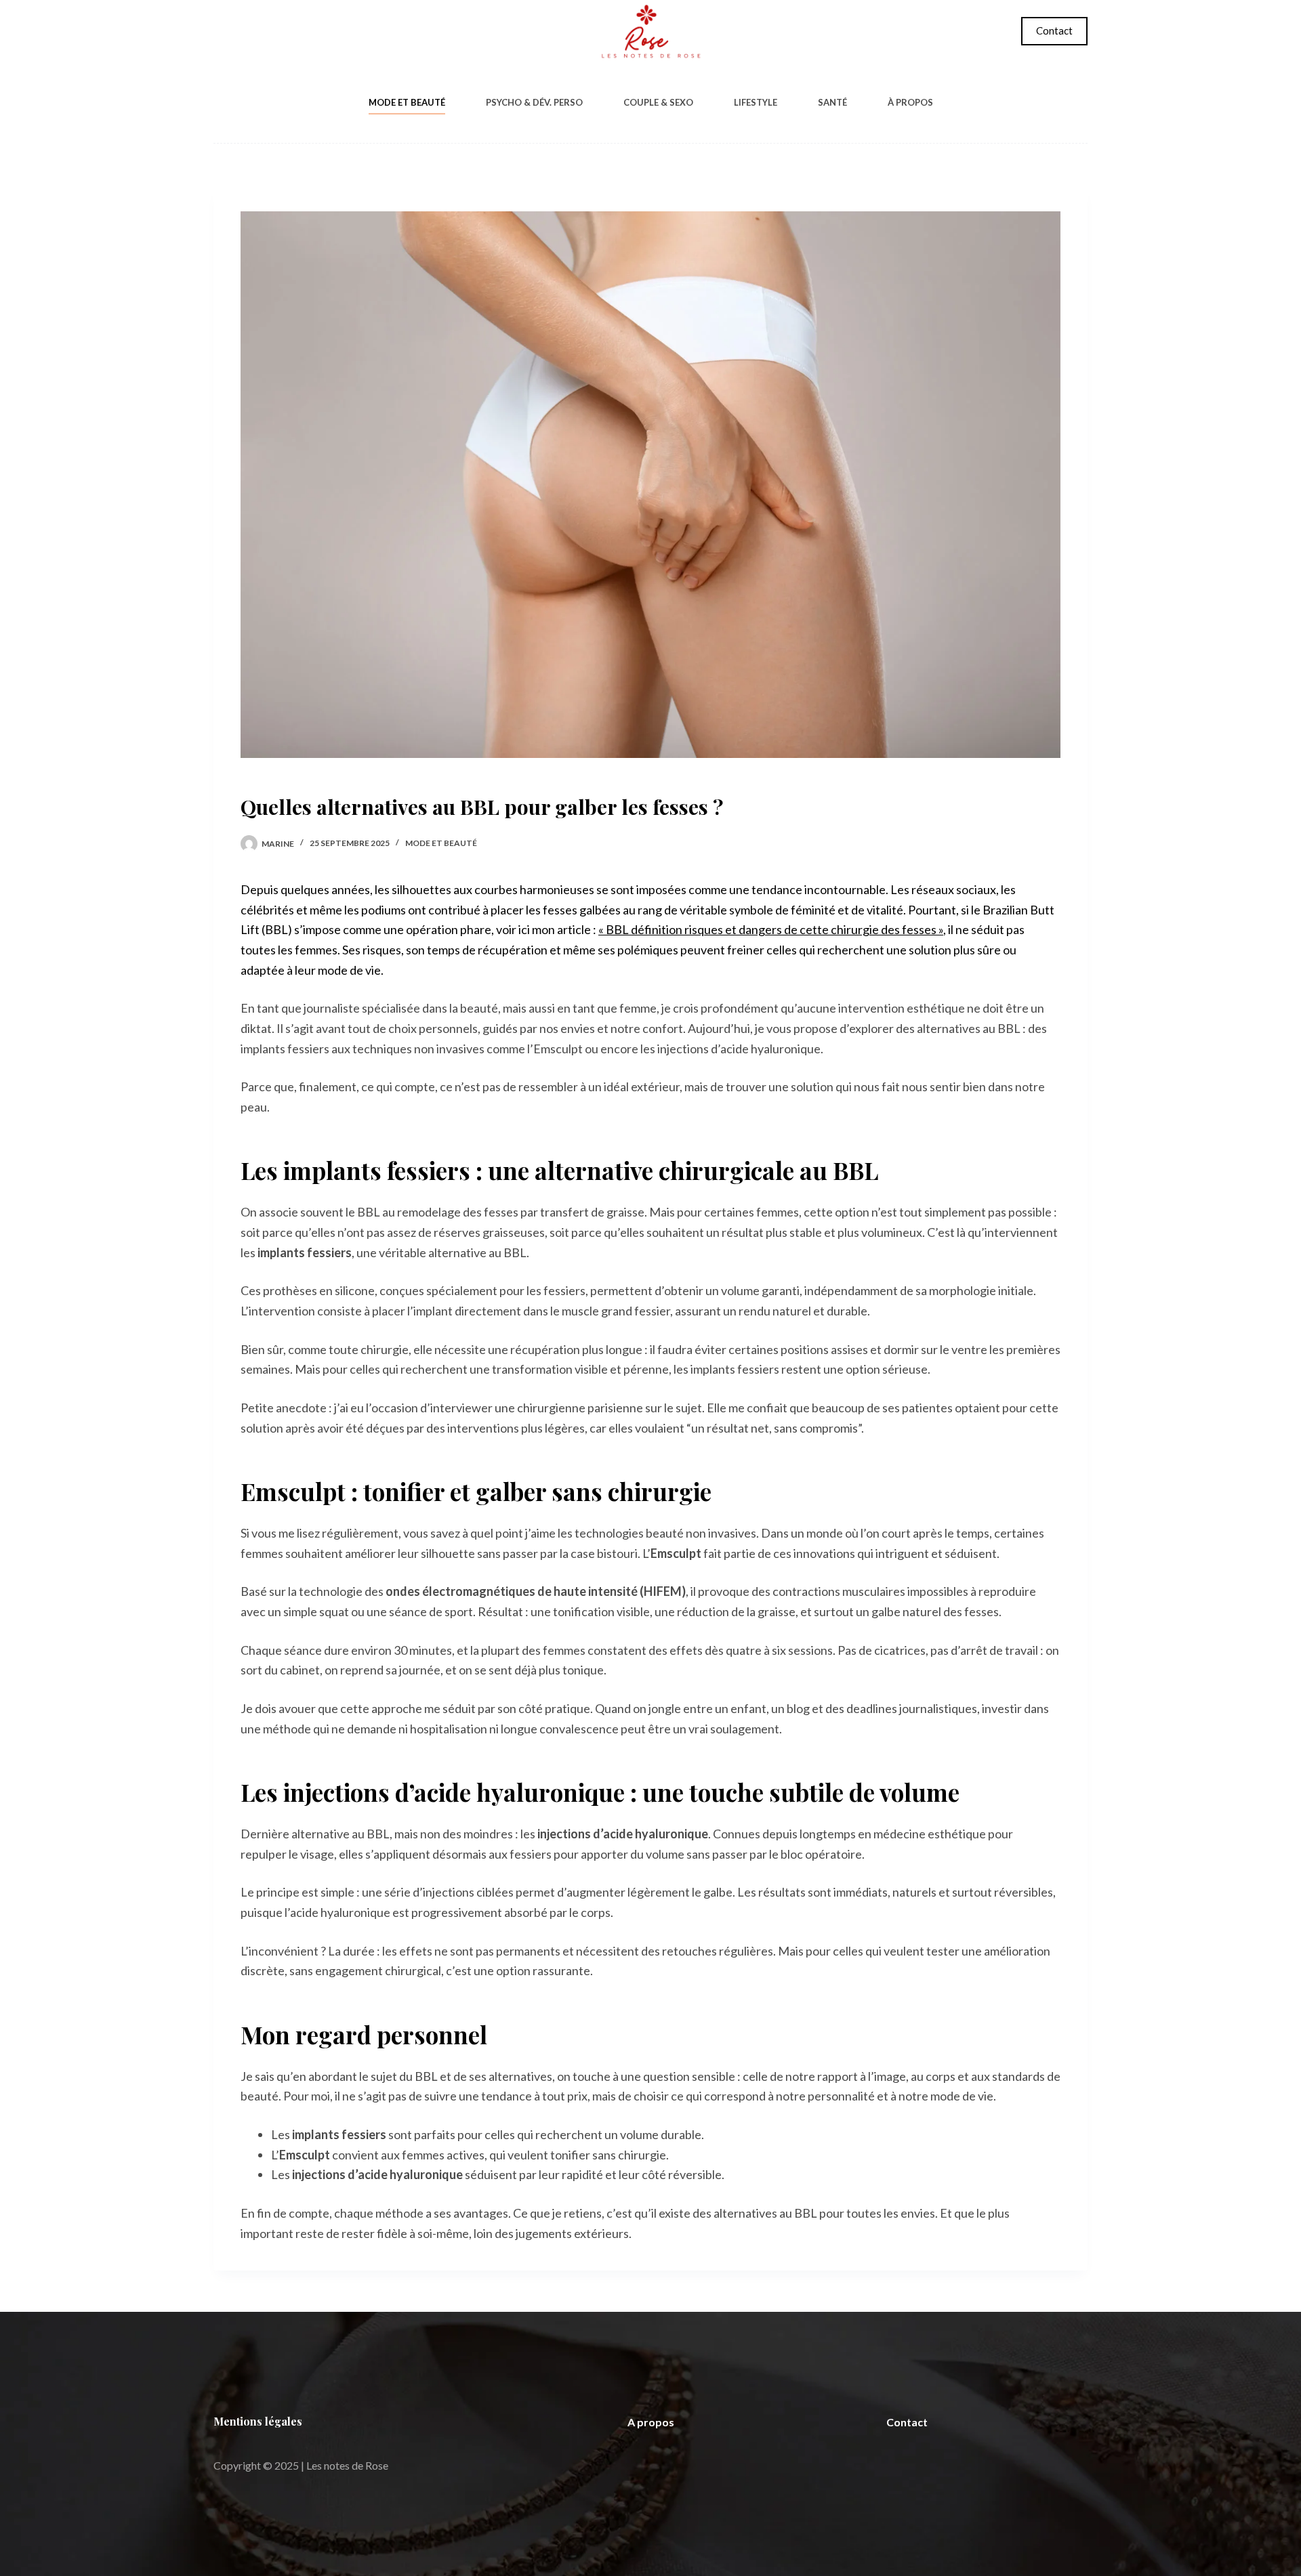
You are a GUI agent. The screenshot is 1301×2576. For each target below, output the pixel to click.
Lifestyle (756, 102)
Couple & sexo (658, 102)
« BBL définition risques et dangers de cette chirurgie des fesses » (771, 929)
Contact (1054, 30)
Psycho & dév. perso (534, 102)
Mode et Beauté (407, 102)
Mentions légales (258, 2421)
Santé (832, 102)
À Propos (910, 102)
